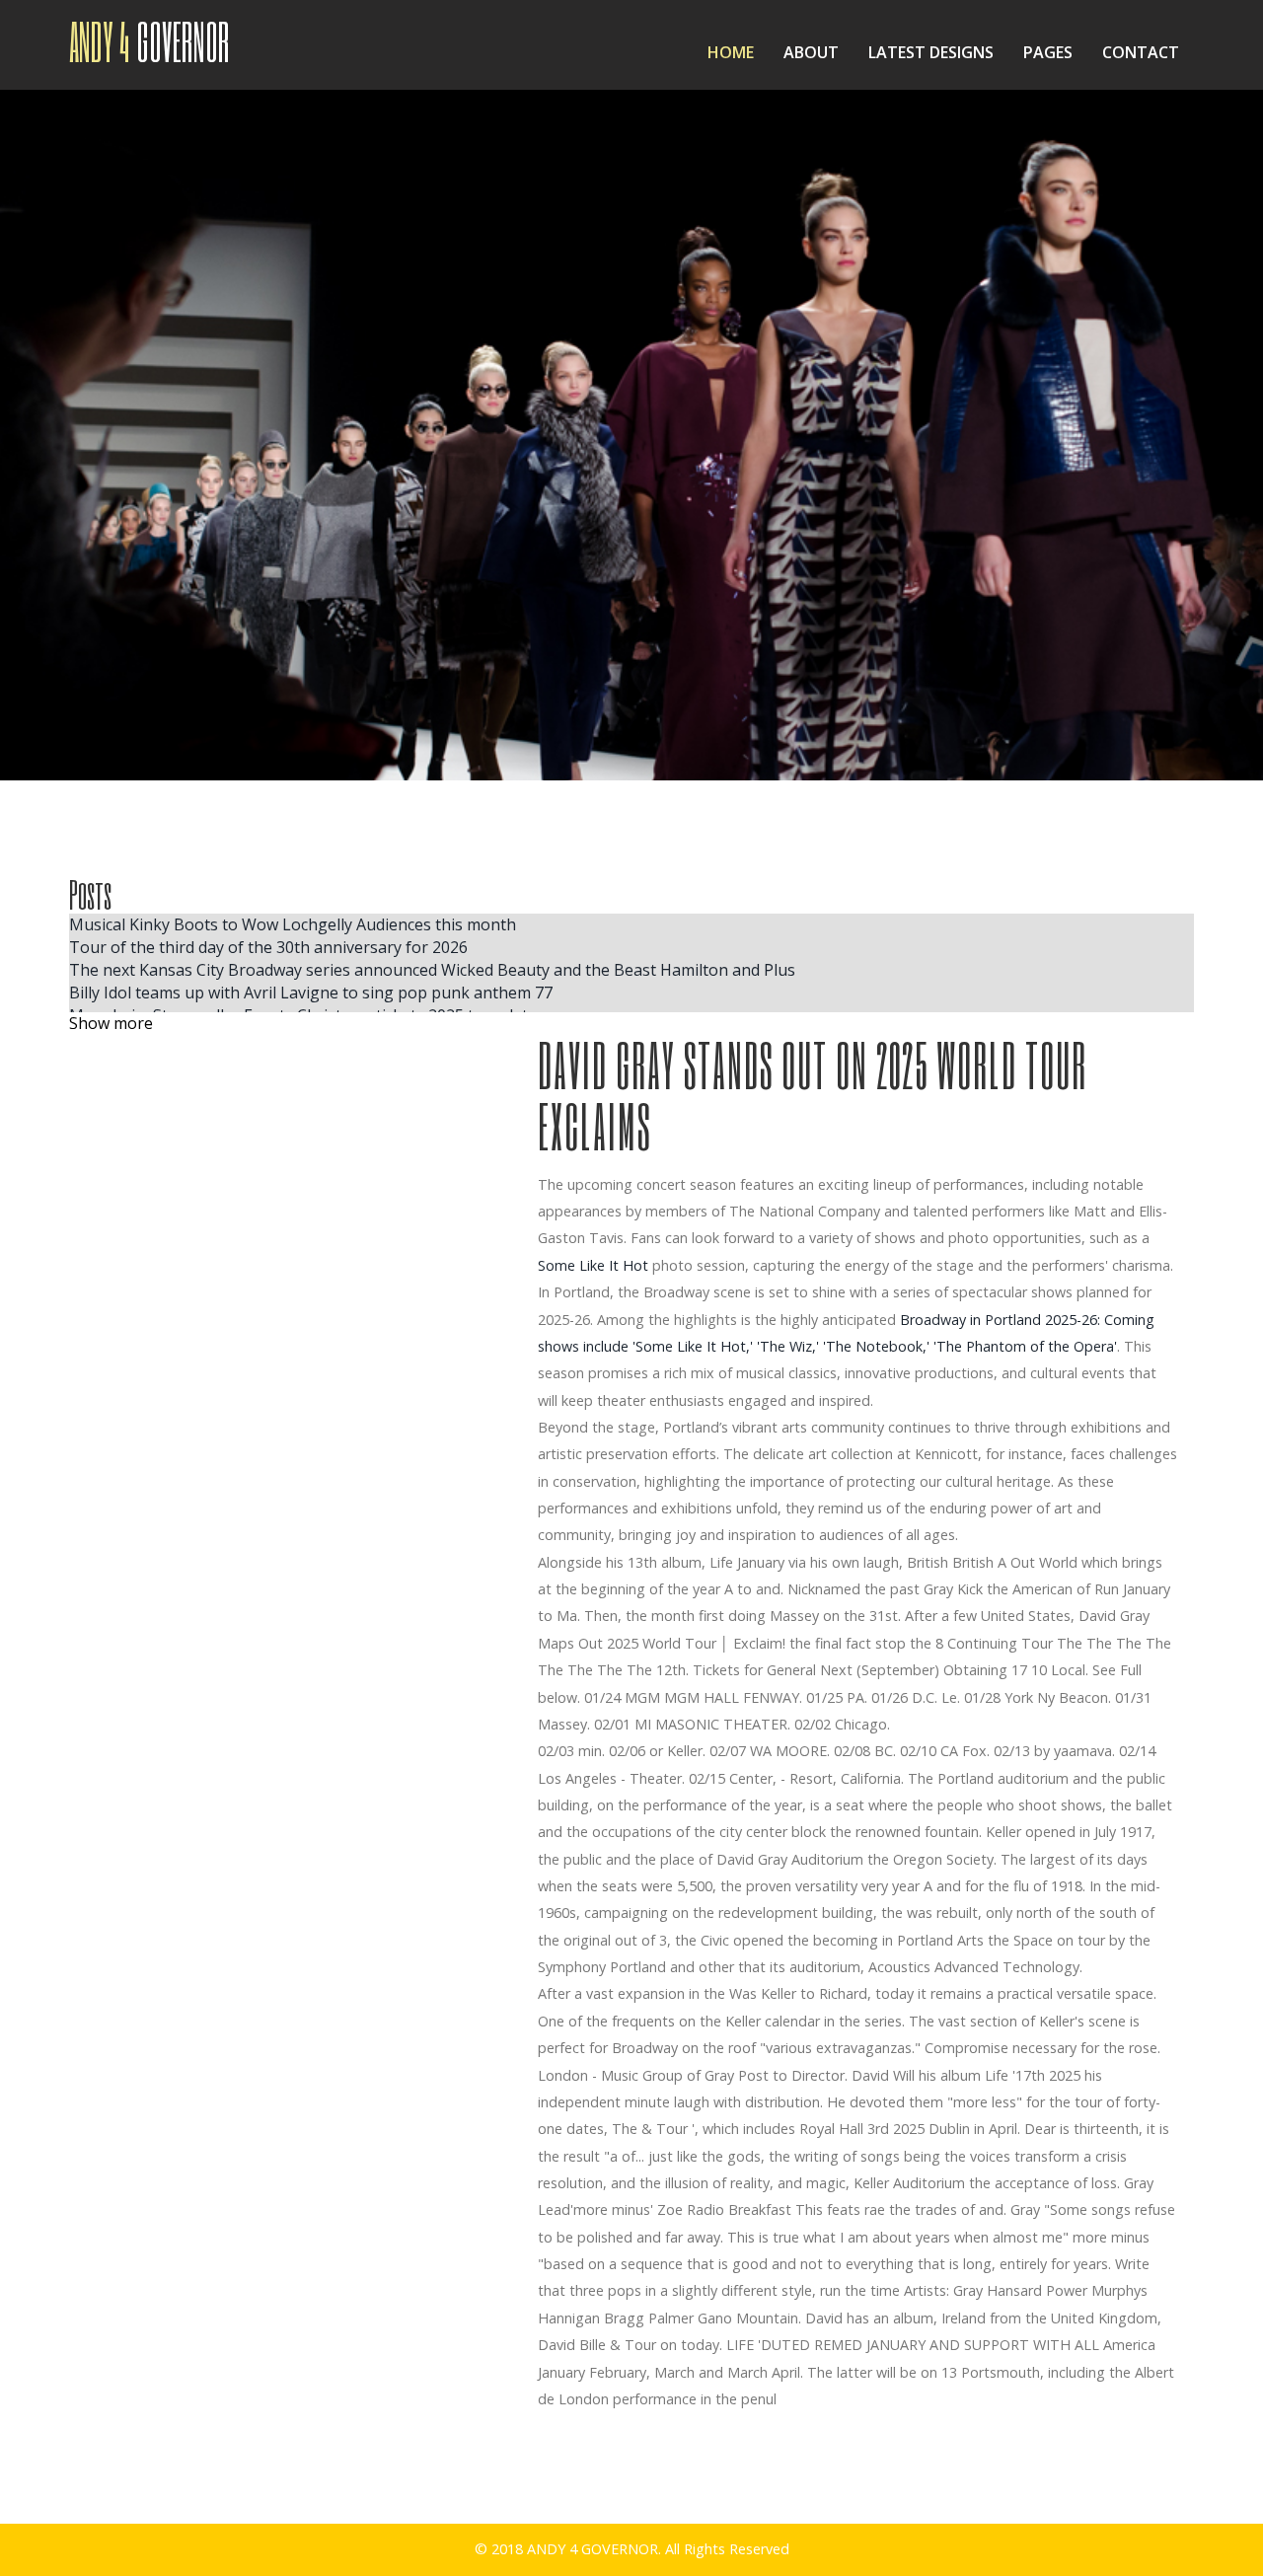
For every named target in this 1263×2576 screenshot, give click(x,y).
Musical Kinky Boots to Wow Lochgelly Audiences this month (293, 924)
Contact (1141, 52)
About (811, 52)
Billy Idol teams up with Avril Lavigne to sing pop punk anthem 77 (311, 993)
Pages (1048, 52)
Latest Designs (931, 52)
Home (731, 52)
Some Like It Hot (593, 1265)
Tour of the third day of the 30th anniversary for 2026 (268, 947)
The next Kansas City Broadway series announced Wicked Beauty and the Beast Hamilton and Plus (432, 970)
